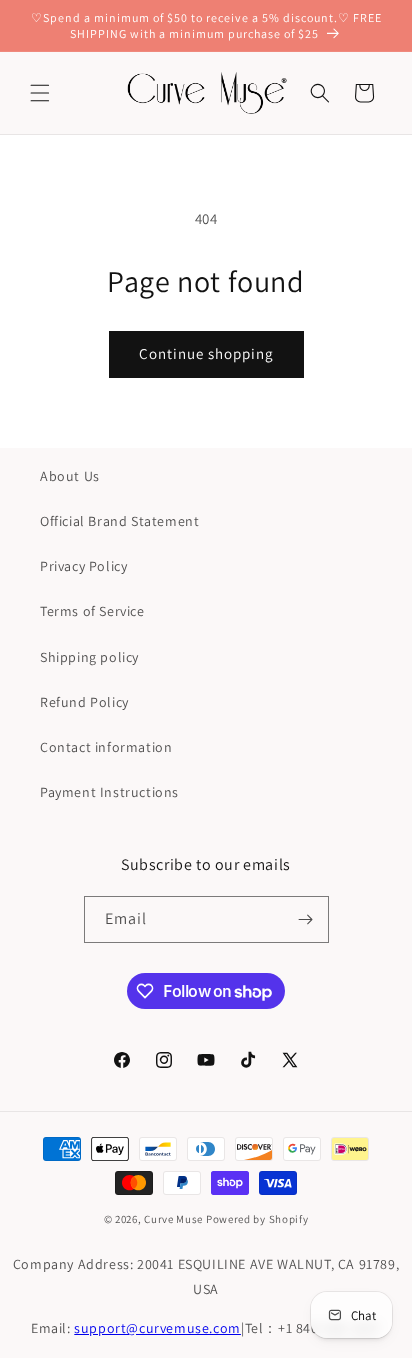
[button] (40, 93)
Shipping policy (89, 657)
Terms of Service (92, 611)
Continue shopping (206, 353)
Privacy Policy (83, 566)
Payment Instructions (109, 792)
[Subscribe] (306, 919)
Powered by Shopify (257, 1219)
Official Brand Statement (119, 521)
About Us (70, 476)
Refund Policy (84, 702)
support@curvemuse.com (157, 1328)
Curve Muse (173, 1219)
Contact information (106, 747)
